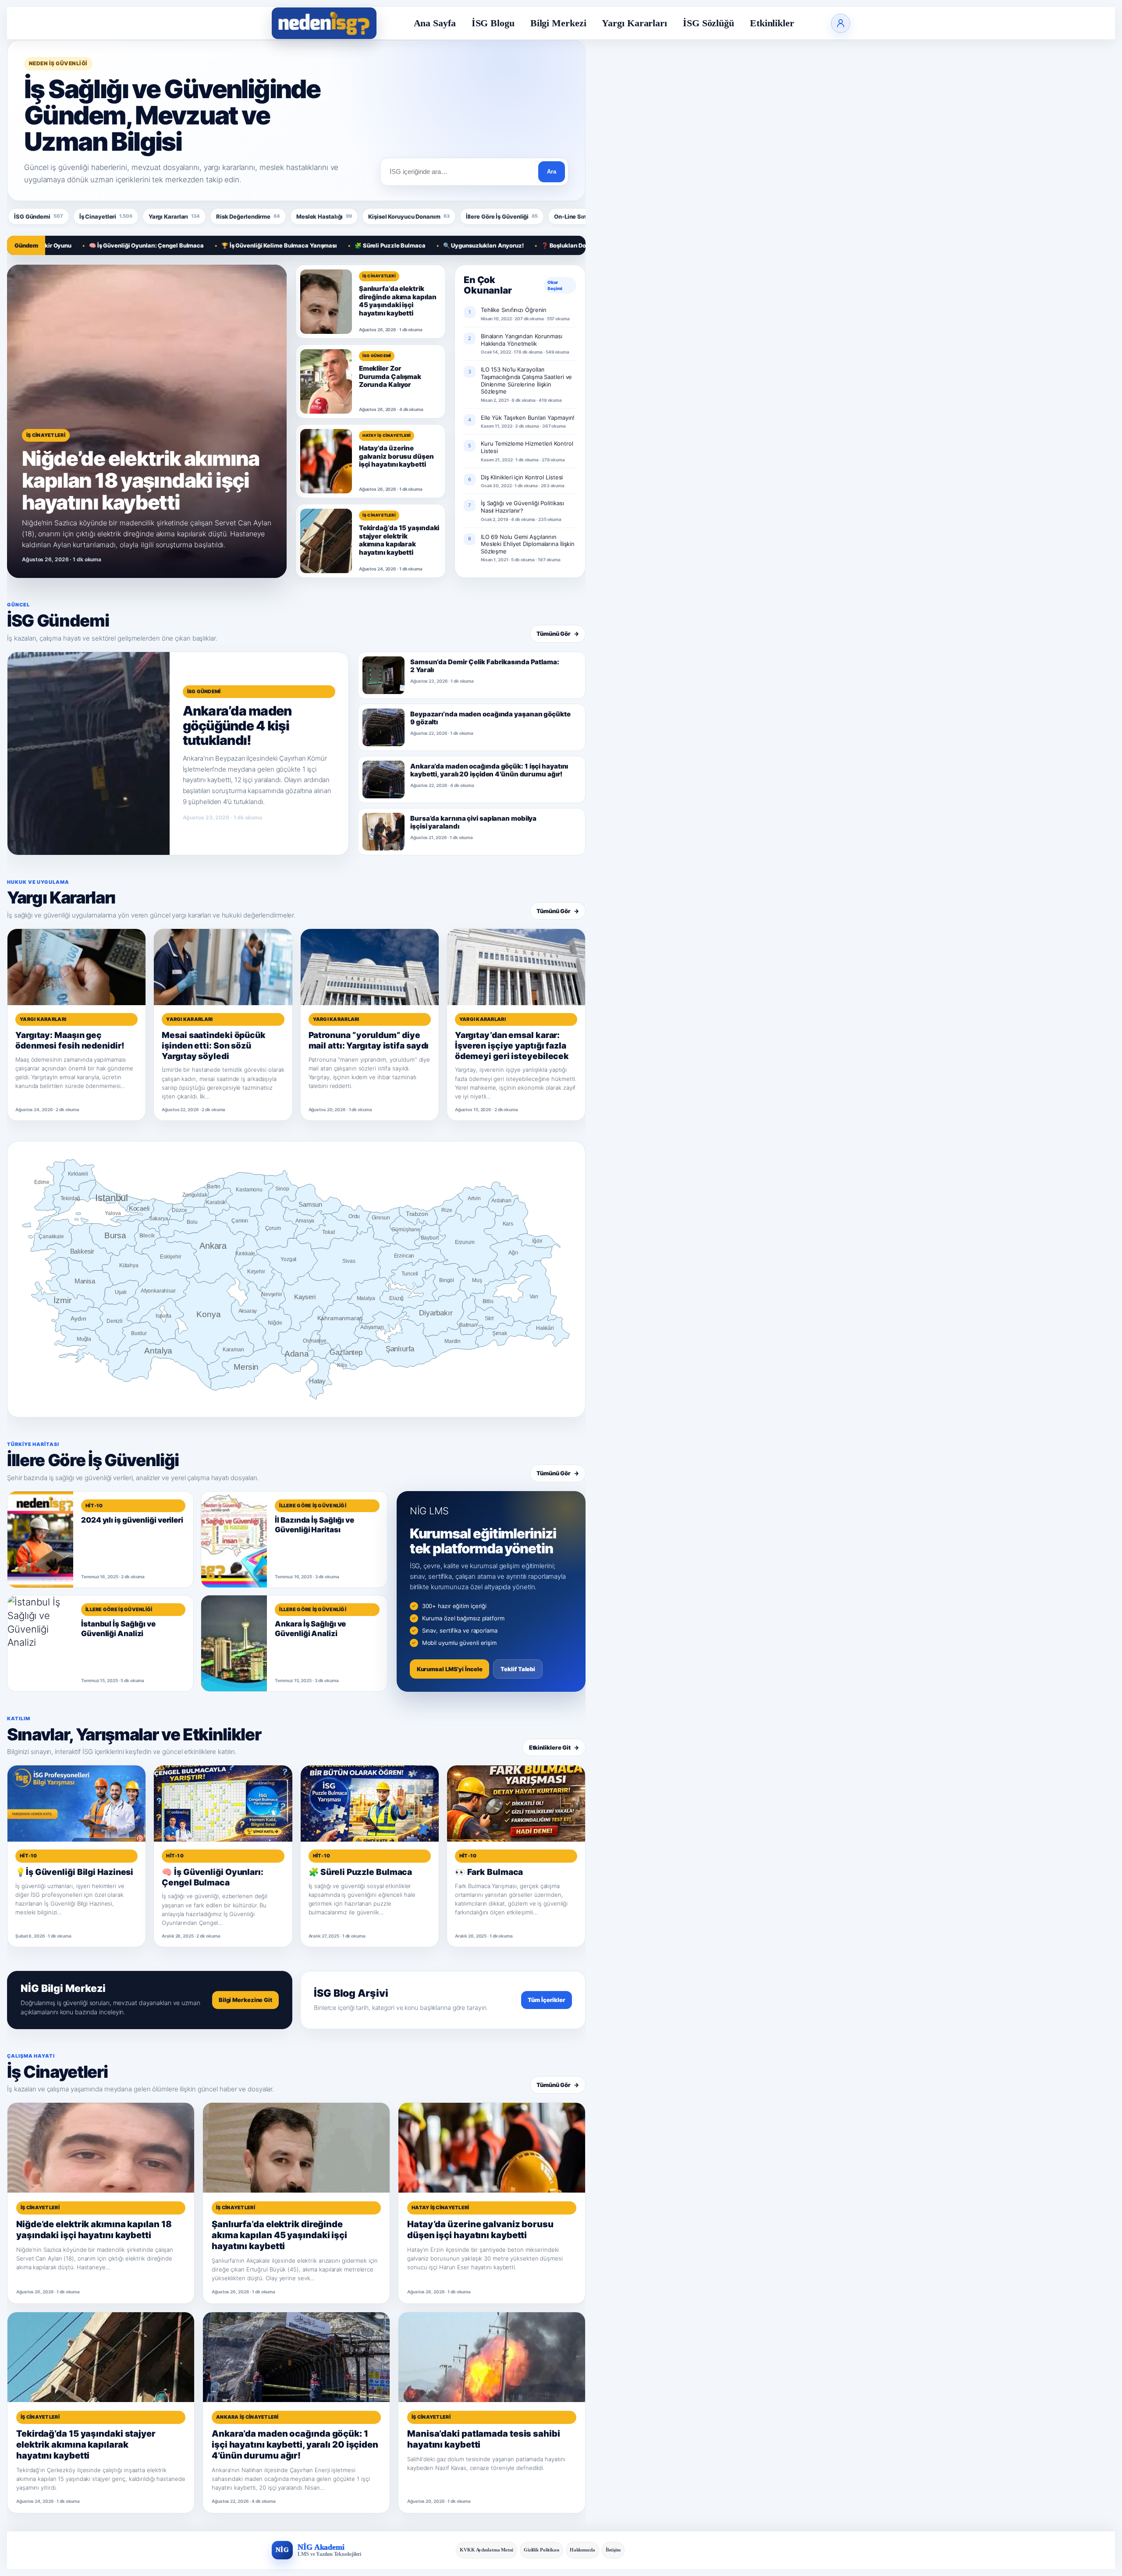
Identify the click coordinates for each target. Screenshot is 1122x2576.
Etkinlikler (772, 23)
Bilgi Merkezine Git (245, 2000)
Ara (552, 172)
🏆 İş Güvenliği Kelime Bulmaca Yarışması (205, 245)
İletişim (613, 2550)
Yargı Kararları (634, 23)
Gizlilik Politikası (541, 2550)
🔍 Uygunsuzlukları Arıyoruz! (408, 245)
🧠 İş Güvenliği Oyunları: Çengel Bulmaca (72, 245)
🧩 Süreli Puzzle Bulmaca (316, 245)
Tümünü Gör (558, 634)
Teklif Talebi (518, 1669)
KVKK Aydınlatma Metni (486, 2550)
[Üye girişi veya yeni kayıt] (841, 23)
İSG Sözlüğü (708, 23)
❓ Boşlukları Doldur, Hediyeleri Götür (518, 245)
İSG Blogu (493, 23)
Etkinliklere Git (554, 1747)
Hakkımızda (582, 2550)
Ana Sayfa (435, 23)
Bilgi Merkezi (558, 23)
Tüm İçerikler (547, 2000)
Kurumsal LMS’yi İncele (450, 1669)
